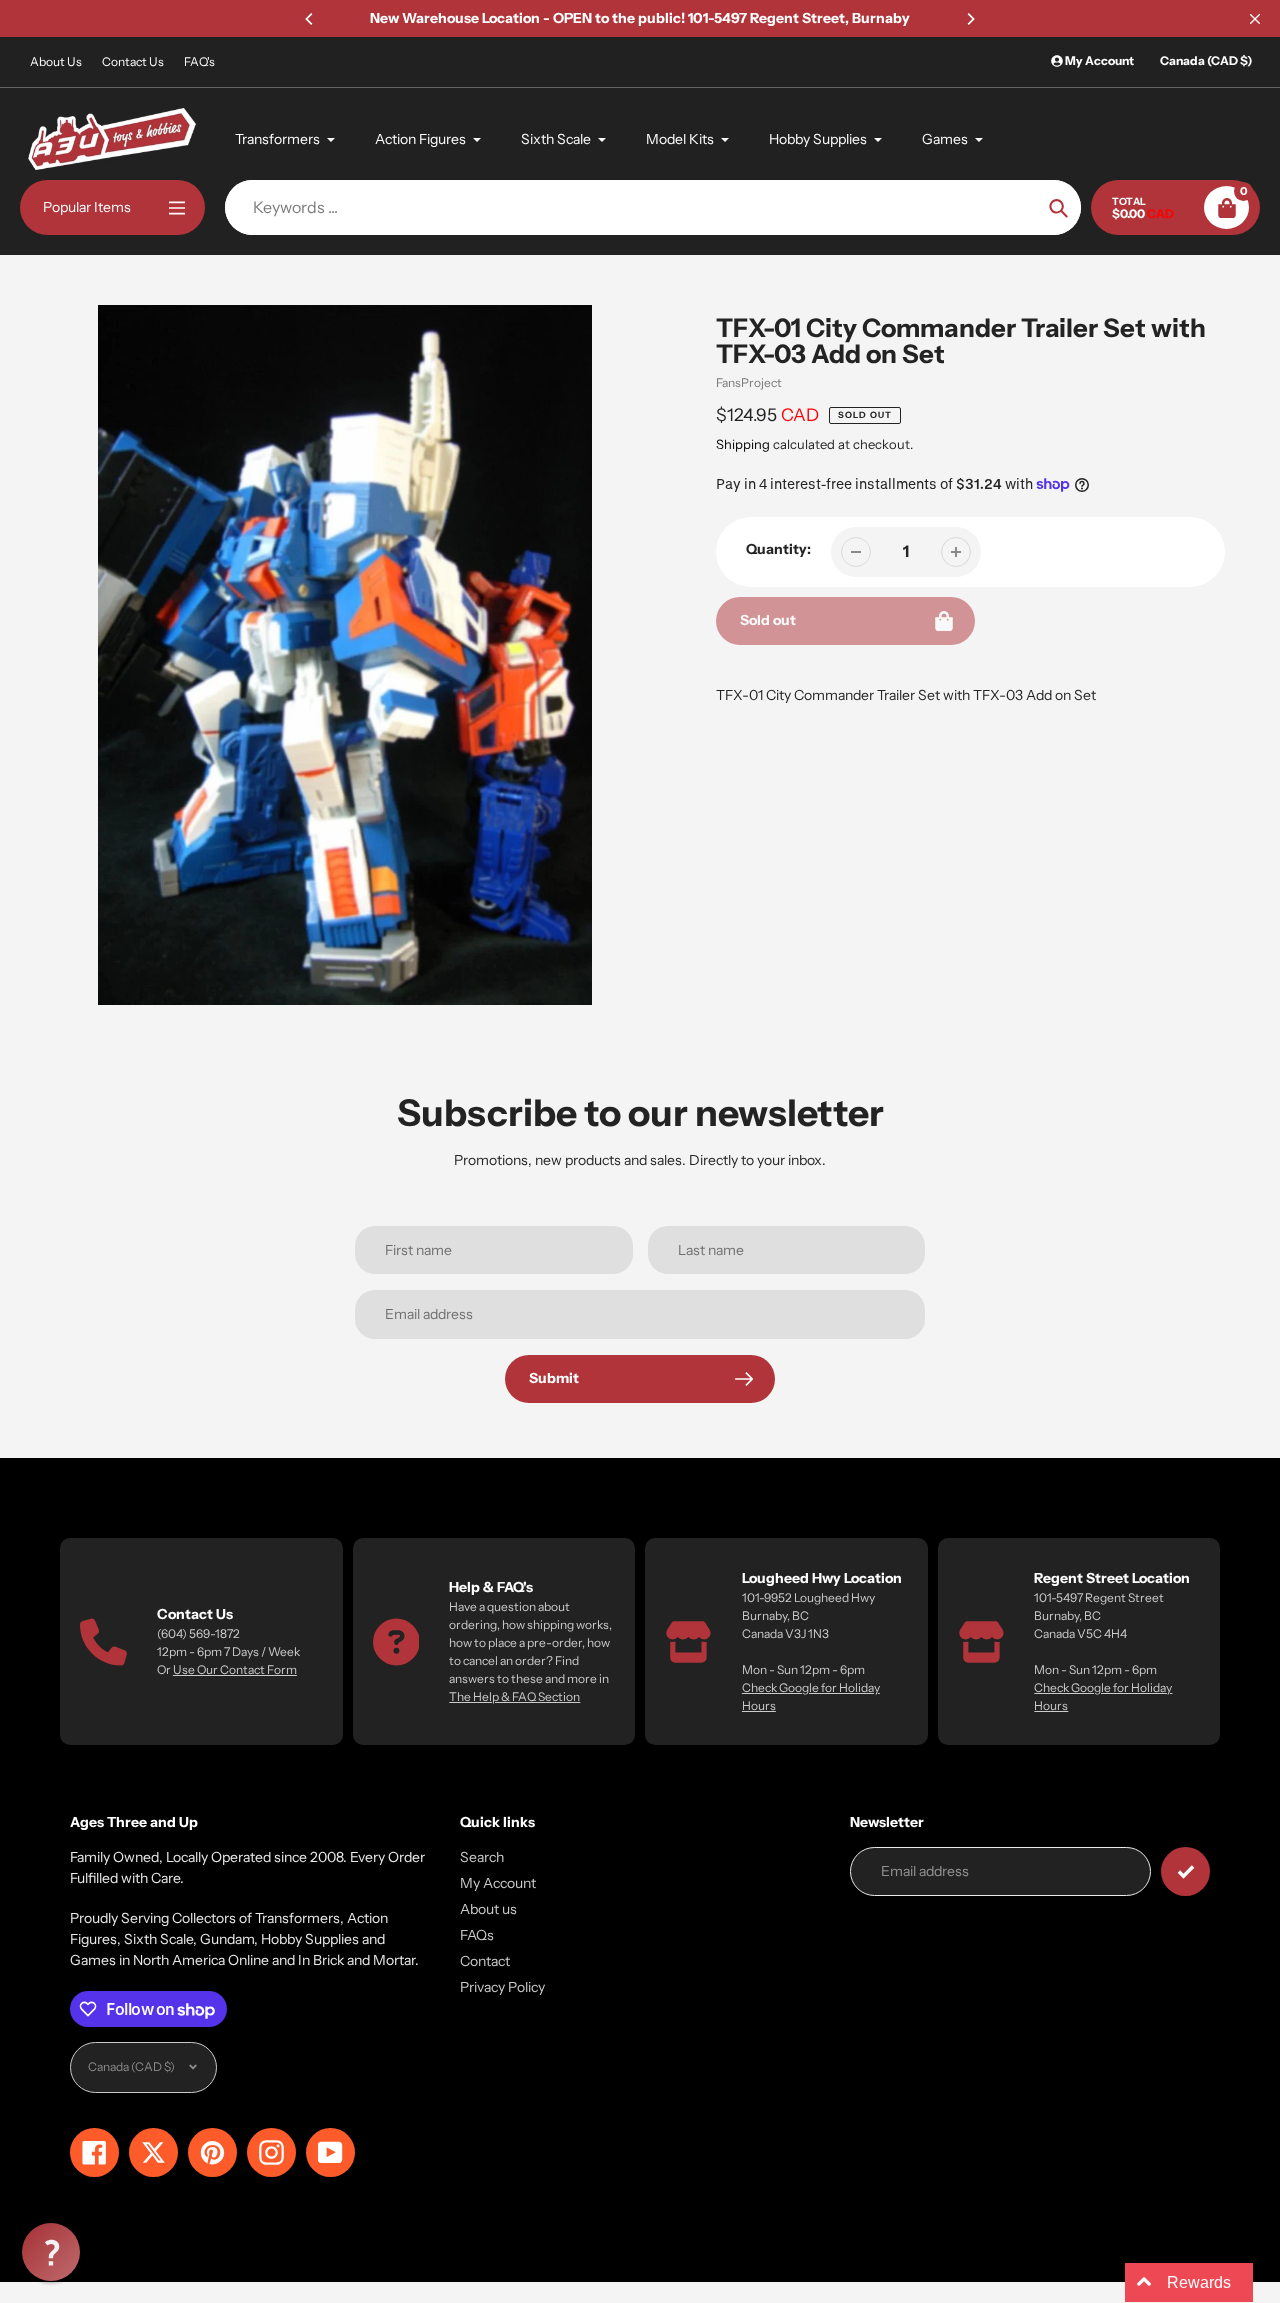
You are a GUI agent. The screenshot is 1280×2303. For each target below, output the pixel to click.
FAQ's (199, 61)
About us (488, 1909)
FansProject (749, 382)
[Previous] (310, 19)
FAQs (477, 1935)
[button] (51, 2252)
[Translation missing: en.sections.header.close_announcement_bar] (1255, 19)
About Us (56, 61)
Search (482, 1857)
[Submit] (1185, 1871)
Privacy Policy (502, 1987)
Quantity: (778, 549)
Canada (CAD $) (1206, 60)
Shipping (743, 444)
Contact (485, 1961)
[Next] (970, 19)
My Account (498, 1883)
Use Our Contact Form (235, 1669)
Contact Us (133, 61)
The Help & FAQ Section (514, 1696)
